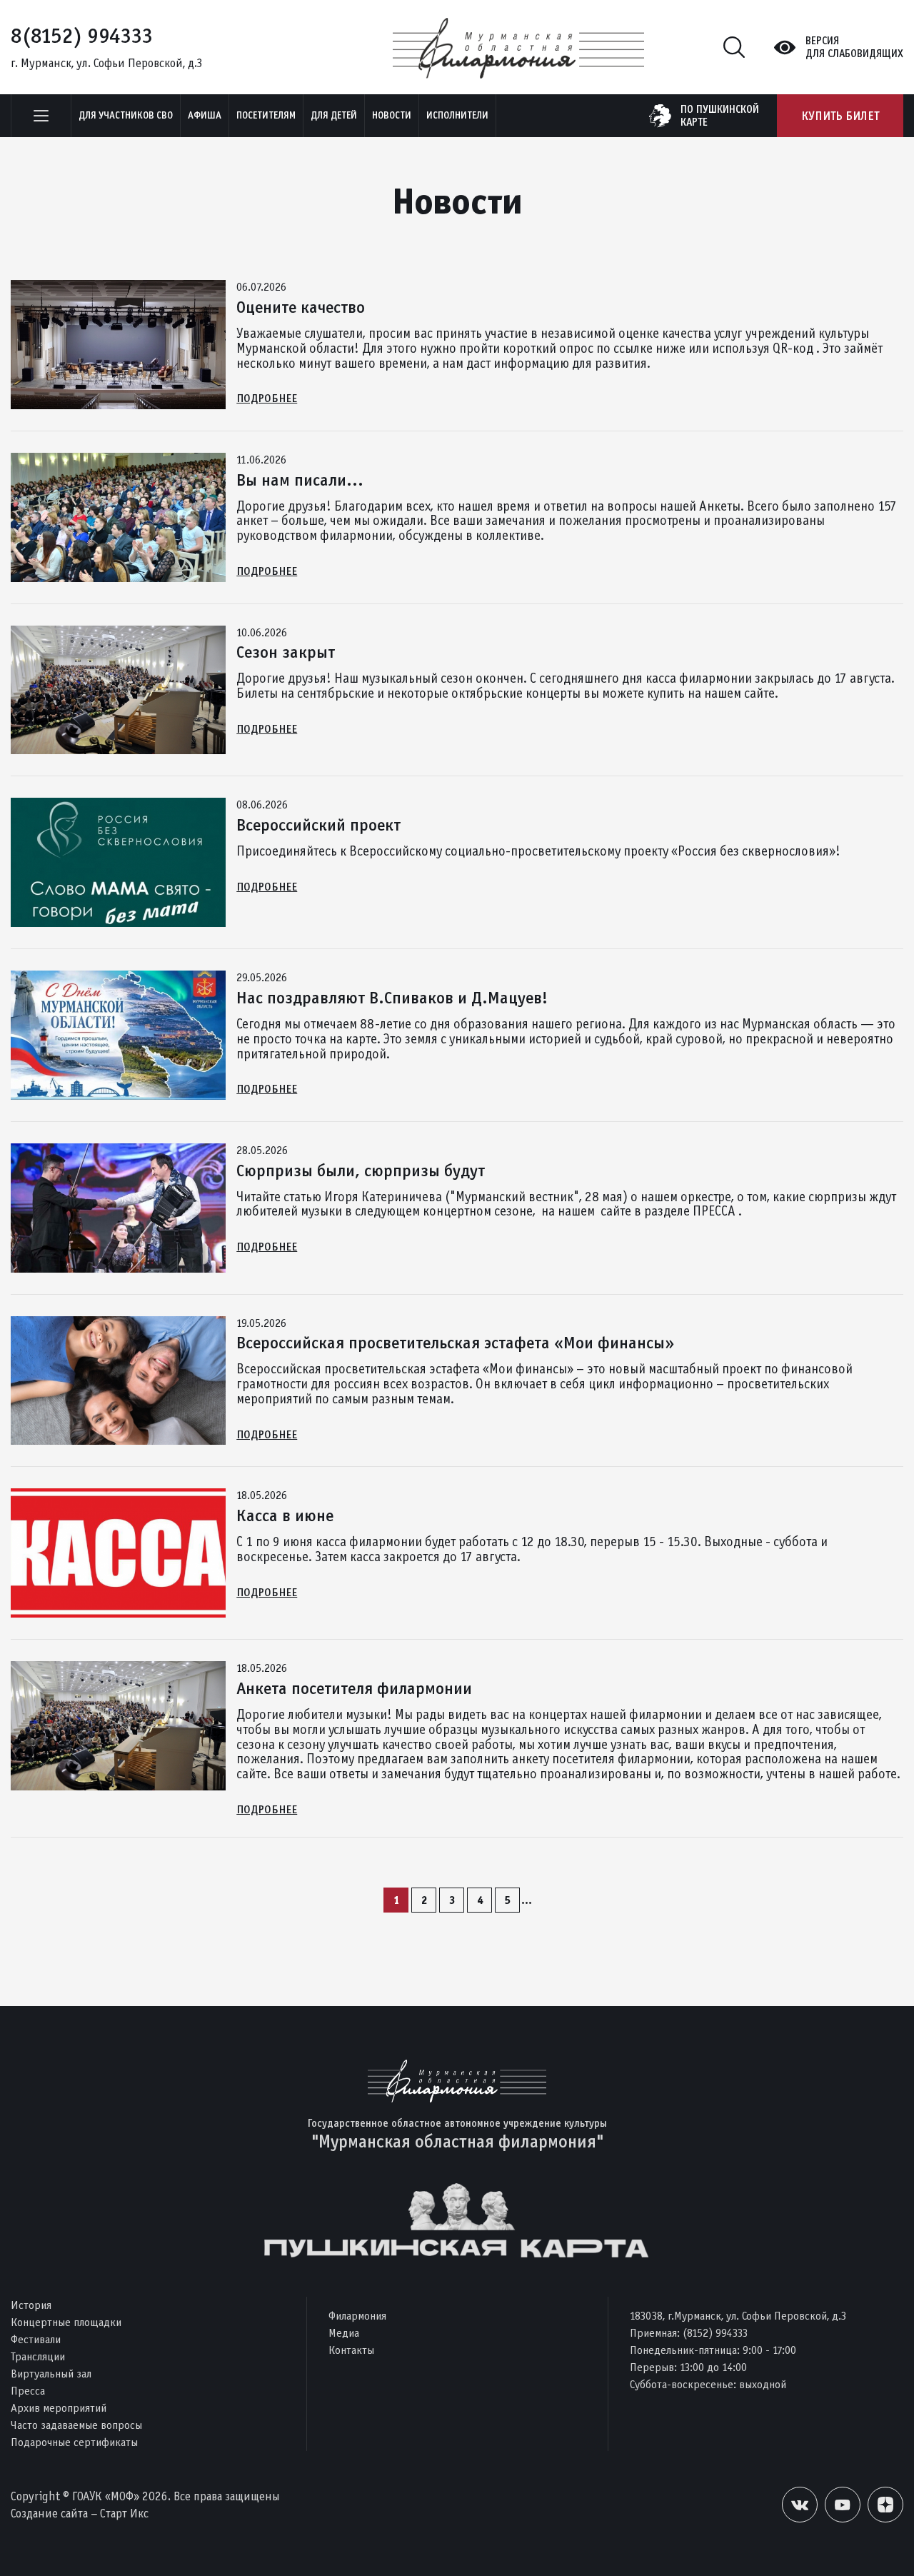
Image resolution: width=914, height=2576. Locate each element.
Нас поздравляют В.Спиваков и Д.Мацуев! (392, 998)
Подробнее (267, 398)
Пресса (28, 2391)
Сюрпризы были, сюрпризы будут (361, 1171)
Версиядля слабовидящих (854, 47)
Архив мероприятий (59, 2408)
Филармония (357, 2316)
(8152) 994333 (715, 2333)
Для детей (334, 115)
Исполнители (457, 115)
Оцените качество (301, 307)
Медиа (344, 2333)
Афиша (205, 115)
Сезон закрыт (286, 652)
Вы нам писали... (300, 480)
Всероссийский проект (318, 825)
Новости (392, 115)
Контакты (351, 2350)
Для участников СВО (126, 115)
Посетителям (266, 115)
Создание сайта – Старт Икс (80, 2514)
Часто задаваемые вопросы (76, 2425)
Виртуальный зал (51, 2374)
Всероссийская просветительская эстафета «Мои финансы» (455, 1343)
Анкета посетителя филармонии (354, 1688)
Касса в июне (285, 1515)
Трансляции (38, 2356)
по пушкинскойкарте (720, 116)
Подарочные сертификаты (74, 2442)
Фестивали (36, 2339)
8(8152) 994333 (82, 36)
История (31, 2305)
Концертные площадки (66, 2322)
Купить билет (840, 116)
